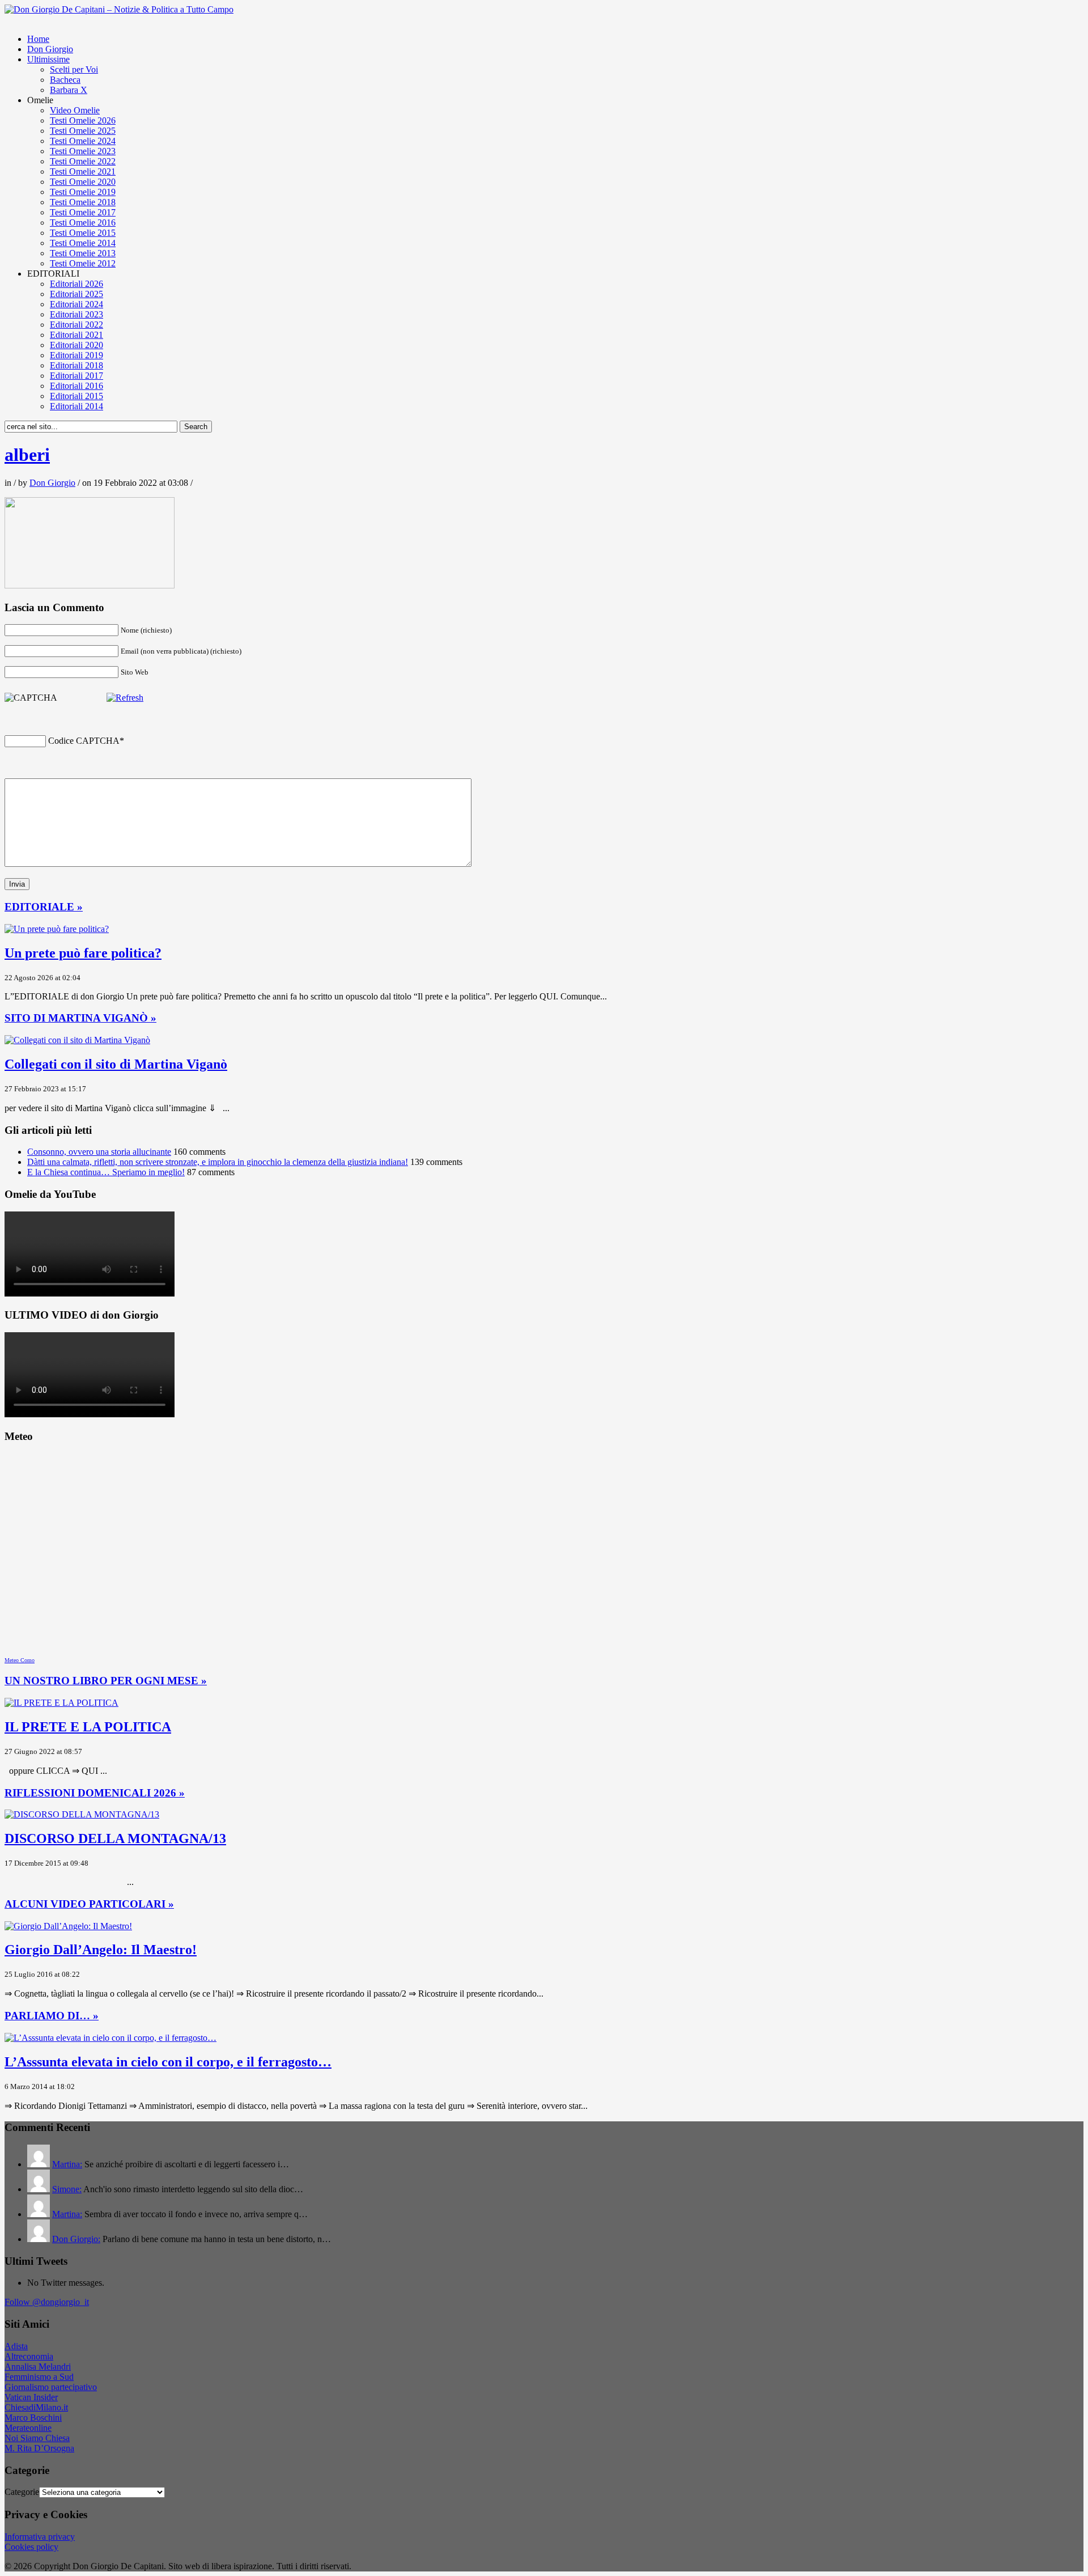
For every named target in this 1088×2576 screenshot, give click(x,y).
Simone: (67, 2189)
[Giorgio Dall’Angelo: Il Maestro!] (68, 1926)
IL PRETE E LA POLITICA (88, 1727)
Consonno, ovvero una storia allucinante (99, 1152)
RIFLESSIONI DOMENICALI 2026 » (95, 1793)
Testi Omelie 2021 (83, 171)
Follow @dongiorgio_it (47, 2302)
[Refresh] (125, 698)
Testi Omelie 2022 (83, 161)
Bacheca (65, 80)
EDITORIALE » (44, 907)
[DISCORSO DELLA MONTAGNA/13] (82, 1814)
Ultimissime (48, 59)
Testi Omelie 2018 (83, 202)
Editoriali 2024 (76, 304)
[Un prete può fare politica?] (57, 929)
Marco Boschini (33, 2418)
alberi (27, 455)
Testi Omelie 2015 (83, 233)
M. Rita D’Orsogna (39, 2448)
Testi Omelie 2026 (83, 120)
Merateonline (28, 2428)
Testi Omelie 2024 (83, 141)
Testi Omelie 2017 (83, 212)
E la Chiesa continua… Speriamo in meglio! (106, 1172)
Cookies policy (31, 2547)
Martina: (67, 2164)
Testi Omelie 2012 (83, 263)
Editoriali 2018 (76, 365)
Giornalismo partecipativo (51, 2387)
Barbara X (69, 90)
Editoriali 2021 (76, 335)
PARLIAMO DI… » (52, 2016)
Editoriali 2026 (76, 284)
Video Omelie (75, 110)
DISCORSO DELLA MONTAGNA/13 (115, 1838)
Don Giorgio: (76, 2239)
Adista (16, 2346)
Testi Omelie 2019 (83, 192)
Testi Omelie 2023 (83, 151)
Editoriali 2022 (76, 325)
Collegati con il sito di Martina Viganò (116, 1064)
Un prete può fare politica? (83, 953)
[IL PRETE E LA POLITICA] (61, 1703)
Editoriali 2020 (76, 345)
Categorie (22, 2492)
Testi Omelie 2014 (83, 243)
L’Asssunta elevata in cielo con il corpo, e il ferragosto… (168, 2062)
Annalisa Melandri (38, 2367)
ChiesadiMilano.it (36, 2407)
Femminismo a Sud (39, 2377)
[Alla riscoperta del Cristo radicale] (119, 9)
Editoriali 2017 (76, 376)
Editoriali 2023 (76, 314)
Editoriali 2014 (76, 406)
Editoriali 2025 (76, 294)
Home (38, 39)
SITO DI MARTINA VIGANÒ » (80, 1018)
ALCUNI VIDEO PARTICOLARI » (89, 1904)
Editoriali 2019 (76, 355)
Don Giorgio (50, 49)
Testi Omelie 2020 (83, 182)
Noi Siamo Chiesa (37, 2438)
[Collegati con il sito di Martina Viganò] (77, 1040)
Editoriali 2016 (76, 386)
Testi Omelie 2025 (83, 131)
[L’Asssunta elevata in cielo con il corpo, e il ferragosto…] (110, 2038)
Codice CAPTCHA (84, 741)
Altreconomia (29, 2356)
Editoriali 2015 (76, 396)
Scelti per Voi (74, 69)
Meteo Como (20, 1660)
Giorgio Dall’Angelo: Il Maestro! (101, 1950)
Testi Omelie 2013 (83, 253)
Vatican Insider (31, 2397)
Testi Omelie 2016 (83, 223)
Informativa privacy (40, 2537)
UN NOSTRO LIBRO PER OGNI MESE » (106, 1681)
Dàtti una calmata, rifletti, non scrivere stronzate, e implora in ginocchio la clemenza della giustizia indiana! (218, 1162)
